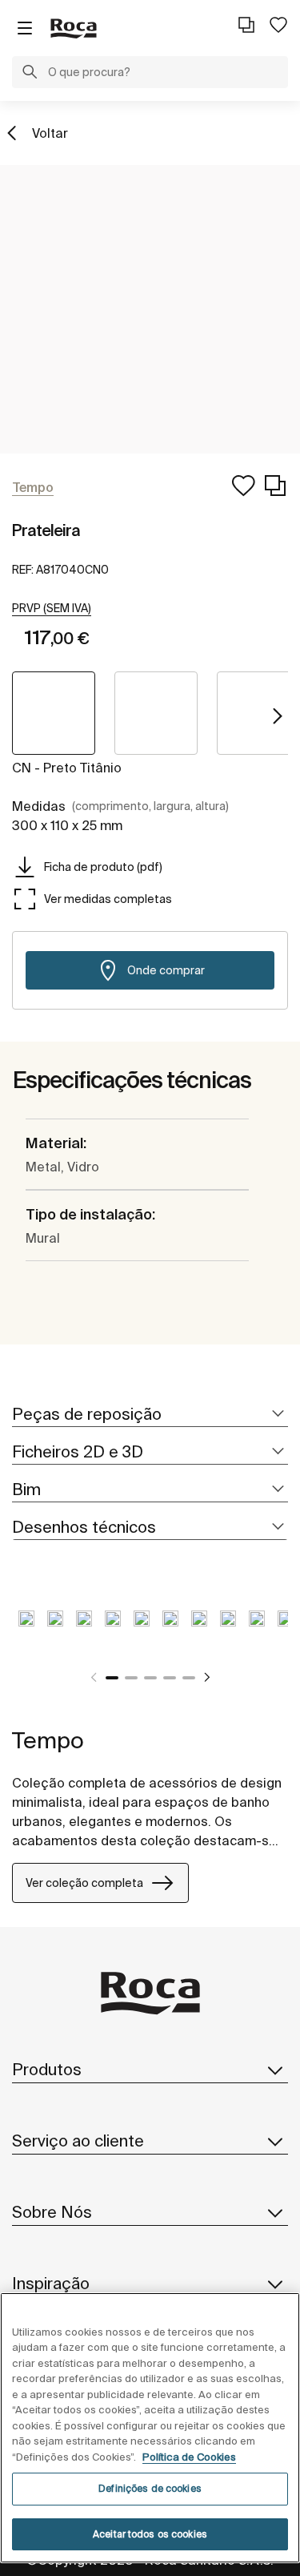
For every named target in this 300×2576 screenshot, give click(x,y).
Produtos (47, 2069)
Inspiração (51, 2283)
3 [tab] (150, 1678)
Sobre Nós (52, 2212)
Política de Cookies (189, 2457)
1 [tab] (112, 1678)
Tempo (48, 1740)
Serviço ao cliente (78, 2141)
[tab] (150, 1415)
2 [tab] (131, 1678)
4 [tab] (170, 1678)
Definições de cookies (150, 2488)
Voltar (50, 133)
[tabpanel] (26, 1631)
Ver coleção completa (84, 1883)
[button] (30, 74)
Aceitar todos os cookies (150, 2534)
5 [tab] (189, 1678)
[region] (150, 2428)
